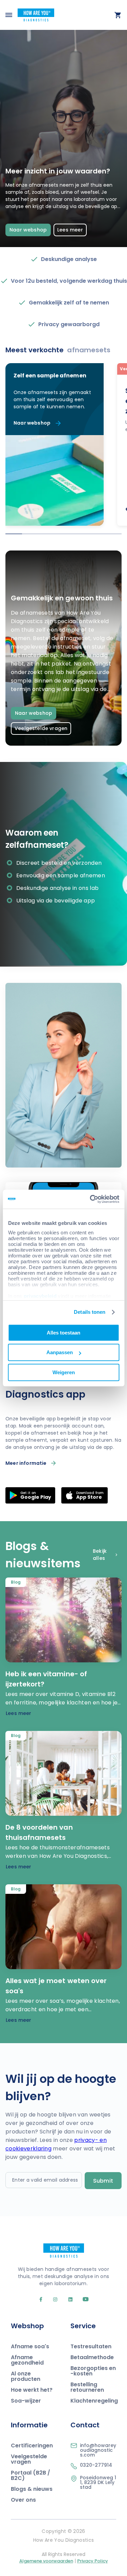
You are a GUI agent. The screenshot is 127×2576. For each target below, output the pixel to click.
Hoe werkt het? (32, 2390)
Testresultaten (91, 2346)
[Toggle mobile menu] (9, 15)
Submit (103, 2181)
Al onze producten (26, 2376)
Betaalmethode (92, 2357)
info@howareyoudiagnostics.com (98, 2450)
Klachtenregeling (94, 2401)
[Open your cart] (118, 15)
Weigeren (64, 1372)
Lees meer (70, 230)
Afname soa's (30, 2346)
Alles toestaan (63, 1333)
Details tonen (90, 1312)
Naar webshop (28, 230)
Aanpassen (60, 1352)
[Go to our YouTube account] (82, 2300)
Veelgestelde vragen (41, 728)
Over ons (23, 2500)
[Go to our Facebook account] (42, 2300)
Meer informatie (26, 1463)
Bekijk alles (100, 1555)
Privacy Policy (93, 2561)
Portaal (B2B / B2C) (30, 2475)
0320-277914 (96, 2465)
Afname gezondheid (27, 2360)
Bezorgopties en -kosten (93, 2371)
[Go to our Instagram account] (52, 2300)
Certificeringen (32, 2446)
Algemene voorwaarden (46, 2561)
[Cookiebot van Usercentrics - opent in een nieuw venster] (90, 1199)
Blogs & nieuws (32, 2489)
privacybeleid (40, 1296)
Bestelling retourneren (87, 2387)
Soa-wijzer (26, 2401)
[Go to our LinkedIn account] (68, 2300)
